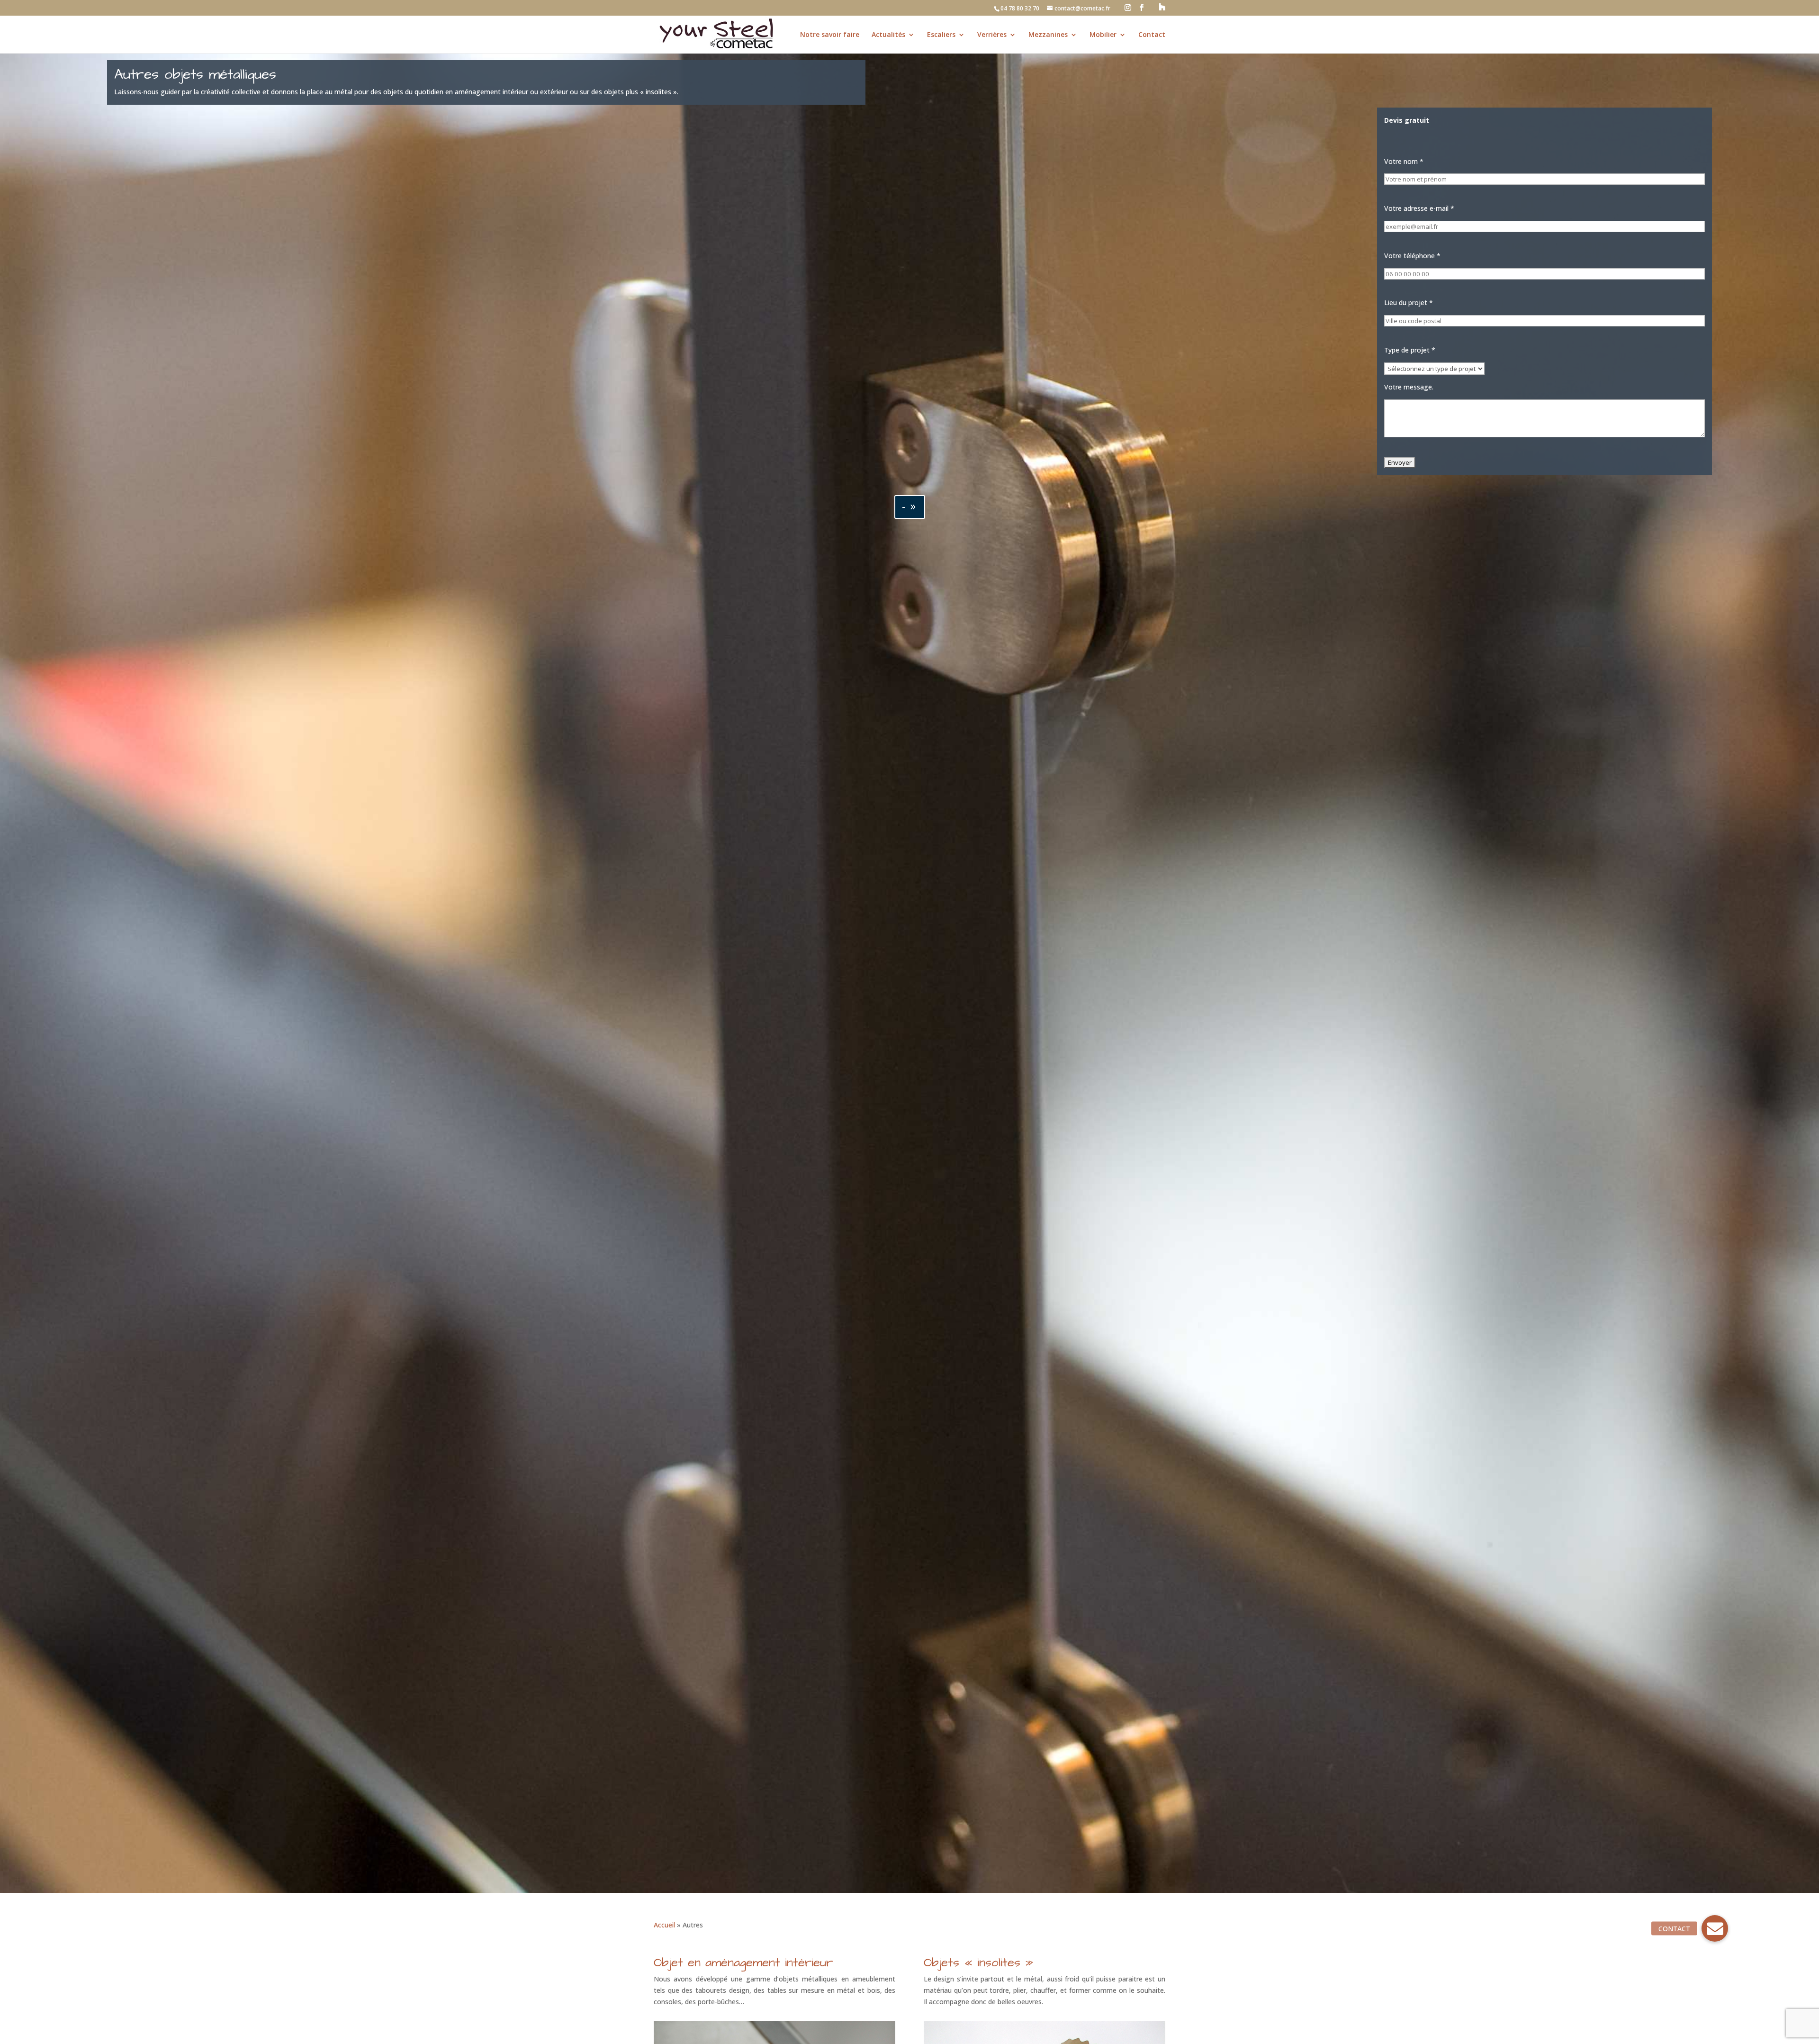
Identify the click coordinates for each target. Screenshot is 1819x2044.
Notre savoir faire (830, 35)
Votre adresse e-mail (1419, 208)
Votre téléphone (1412, 256)
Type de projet (1410, 350)
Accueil (664, 1925)
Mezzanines (1048, 35)
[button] (1715, 1928)
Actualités (888, 35)
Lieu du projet (1409, 303)
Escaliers (941, 35)
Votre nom (1404, 161)
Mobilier (1103, 35)
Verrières (992, 35)
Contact (1152, 35)
